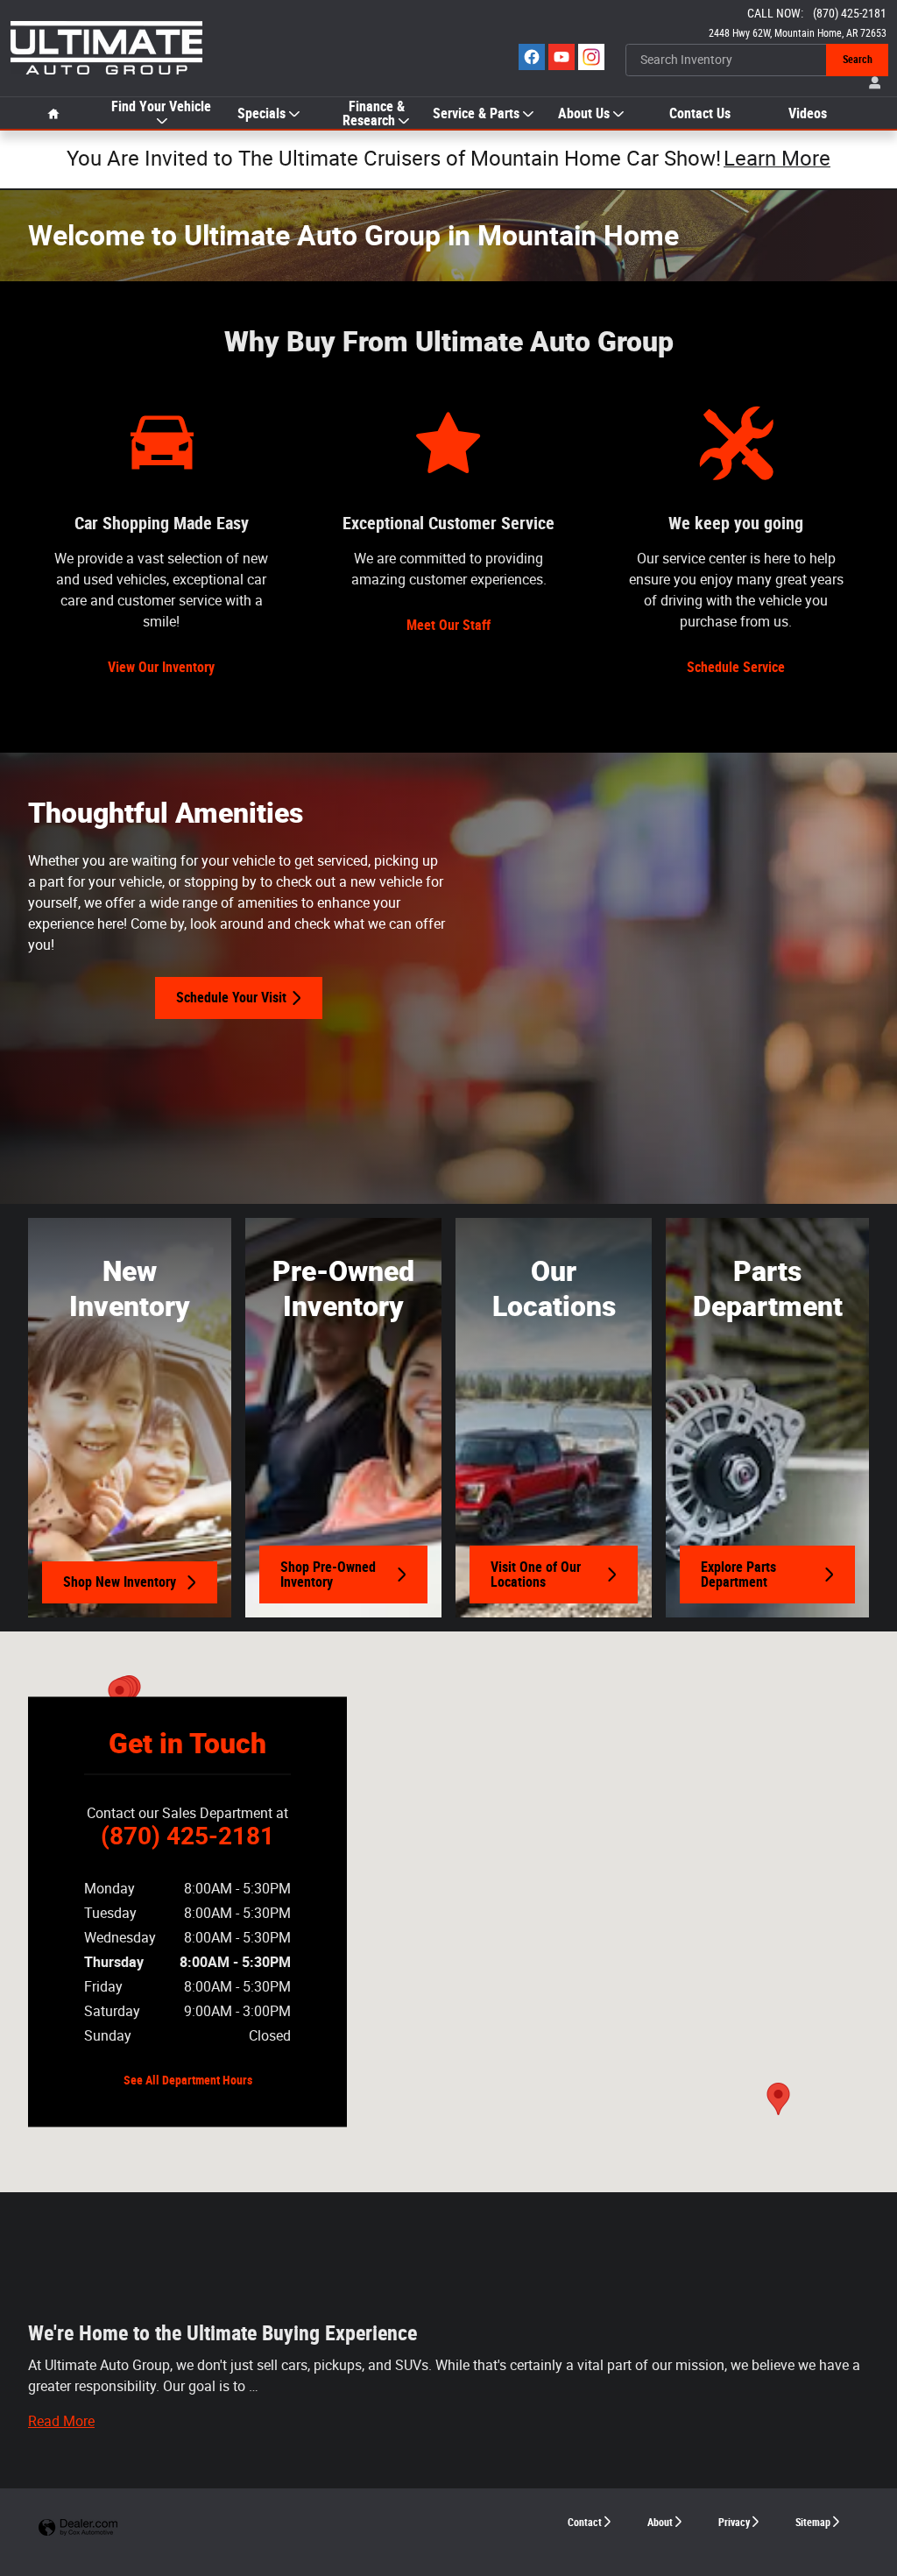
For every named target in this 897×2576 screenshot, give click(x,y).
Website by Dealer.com (78, 2528)
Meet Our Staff (448, 625)
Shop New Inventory (120, 1582)
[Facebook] (532, 57)
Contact (585, 2523)
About (660, 2523)
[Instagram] (591, 57)
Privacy (734, 2523)
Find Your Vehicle (161, 107)
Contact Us (700, 114)
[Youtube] (562, 57)
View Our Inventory (161, 667)
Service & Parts (476, 114)
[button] (61, 2421)
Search (858, 60)
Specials (261, 114)
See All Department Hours (188, 2080)
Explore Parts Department (738, 1575)
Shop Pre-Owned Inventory (328, 1575)
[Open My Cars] (871, 84)
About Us (584, 114)
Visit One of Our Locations (536, 1575)
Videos (808, 114)
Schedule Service (736, 667)
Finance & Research (374, 114)
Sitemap (813, 2523)
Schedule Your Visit (231, 998)
